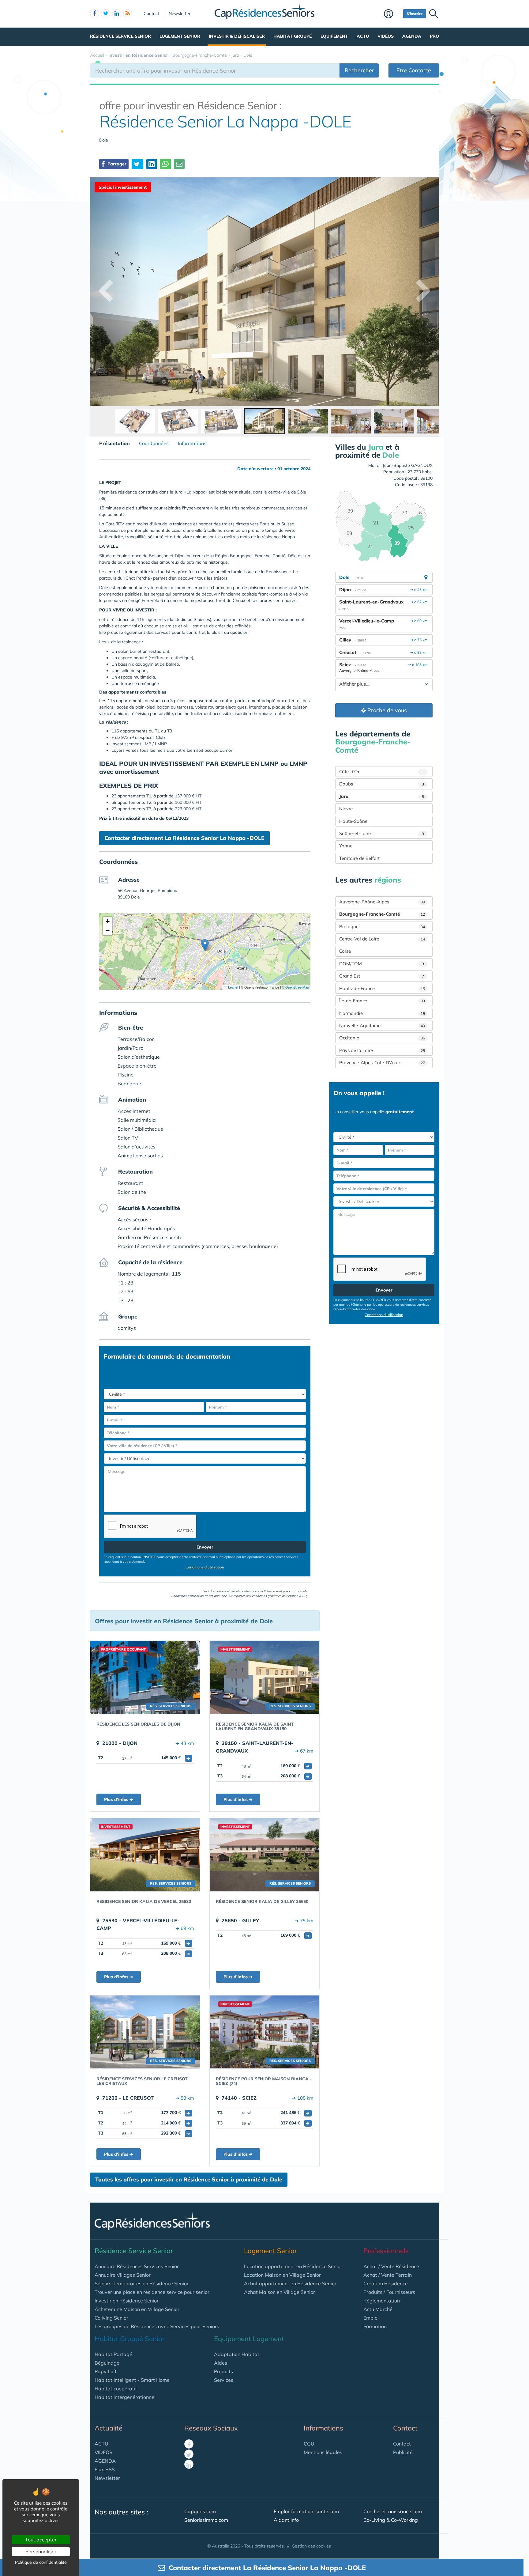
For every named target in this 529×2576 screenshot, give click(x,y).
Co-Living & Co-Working (391, 2520)
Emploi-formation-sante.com (306, 2511)
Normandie (382, 1013)
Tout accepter (41, 2540)
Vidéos (386, 36)
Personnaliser (41, 2551)
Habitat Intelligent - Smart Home (132, 2380)
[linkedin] (117, 14)
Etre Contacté (414, 70)
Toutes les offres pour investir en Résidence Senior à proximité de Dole (189, 2179)
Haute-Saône (353, 821)
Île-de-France (382, 1001)
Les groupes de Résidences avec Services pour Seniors (157, 2326)
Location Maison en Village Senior (282, 2275)
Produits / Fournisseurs (389, 2292)
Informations (192, 443)
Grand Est (382, 976)
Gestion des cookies (311, 2546)
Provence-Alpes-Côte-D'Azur (382, 1063)
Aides (221, 2363)
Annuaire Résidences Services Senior (137, 2266)
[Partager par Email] (179, 164)
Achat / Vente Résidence (391, 2266)
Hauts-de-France (382, 988)
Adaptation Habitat (237, 2354)
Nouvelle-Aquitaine (382, 1025)
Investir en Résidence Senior (127, 2301)
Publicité (403, 2452)
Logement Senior (180, 36)
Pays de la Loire (382, 1050)
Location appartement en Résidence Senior (293, 2266)
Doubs (382, 784)
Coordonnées (154, 443)
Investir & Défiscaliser (237, 36)
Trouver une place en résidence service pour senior (152, 2292)
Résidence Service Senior (120, 36)
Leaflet (233, 987)
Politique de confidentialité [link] (41, 2562)
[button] (205, 945)
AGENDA (105, 2461)
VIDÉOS (103, 2452)
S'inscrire (415, 14)
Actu (363, 36)
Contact (151, 13)
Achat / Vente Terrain (388, 2275)
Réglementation (382, 2301)
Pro (434, 36)
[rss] (128, 14)
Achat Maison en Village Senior (280, 2292)
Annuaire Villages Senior (123, 2275)
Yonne (346, 846)
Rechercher (359, 70)
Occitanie (382, 1038)
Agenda (412, 36)
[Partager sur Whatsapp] (165, 164)
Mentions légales (323, 2452)
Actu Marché (378, 2309)
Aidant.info (286, 2520)
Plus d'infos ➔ (119, 1799)
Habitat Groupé (293, 36)
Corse (345, 951)
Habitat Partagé (113, 2354)
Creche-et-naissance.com (393, 2511)
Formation (375, 2326)
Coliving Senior (111, 2318)
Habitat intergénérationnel (125, 2397)
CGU (309, 2444)
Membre (392, 14)
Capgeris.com (200, 2511)
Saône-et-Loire (382, 833)
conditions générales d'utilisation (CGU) (280, 1596)
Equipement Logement (249, 2339)
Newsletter (180, 13)
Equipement (334, 36)
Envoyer (205, 1547)
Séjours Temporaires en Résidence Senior (142, 2283)
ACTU (101, 2444)
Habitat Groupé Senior (130, 2339)
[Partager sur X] (137, 164)
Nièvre (346, 809)
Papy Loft (106, 2371)
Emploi (371, 2318)
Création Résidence (386, 2283)
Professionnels (386, 2251)
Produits (223, 2371)
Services (224, 2380)
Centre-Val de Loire (382, 939)
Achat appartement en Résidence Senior (290, 2283)
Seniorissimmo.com (206, 2520)
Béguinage (107, 2363)
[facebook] (95, 14)
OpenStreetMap (297, 987)
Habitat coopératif (116, 2389)
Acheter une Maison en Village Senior (137, 2309)
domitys (127, 1328)
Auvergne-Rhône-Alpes (382, 902)
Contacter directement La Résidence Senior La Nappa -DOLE (184, 838)
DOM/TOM (382, 964)
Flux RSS (105, 2469)
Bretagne (382, 927)
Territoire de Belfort (359, 858)
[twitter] (106, 14)
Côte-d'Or (382, 772)
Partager (116, 164)
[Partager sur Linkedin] (152, 164)
